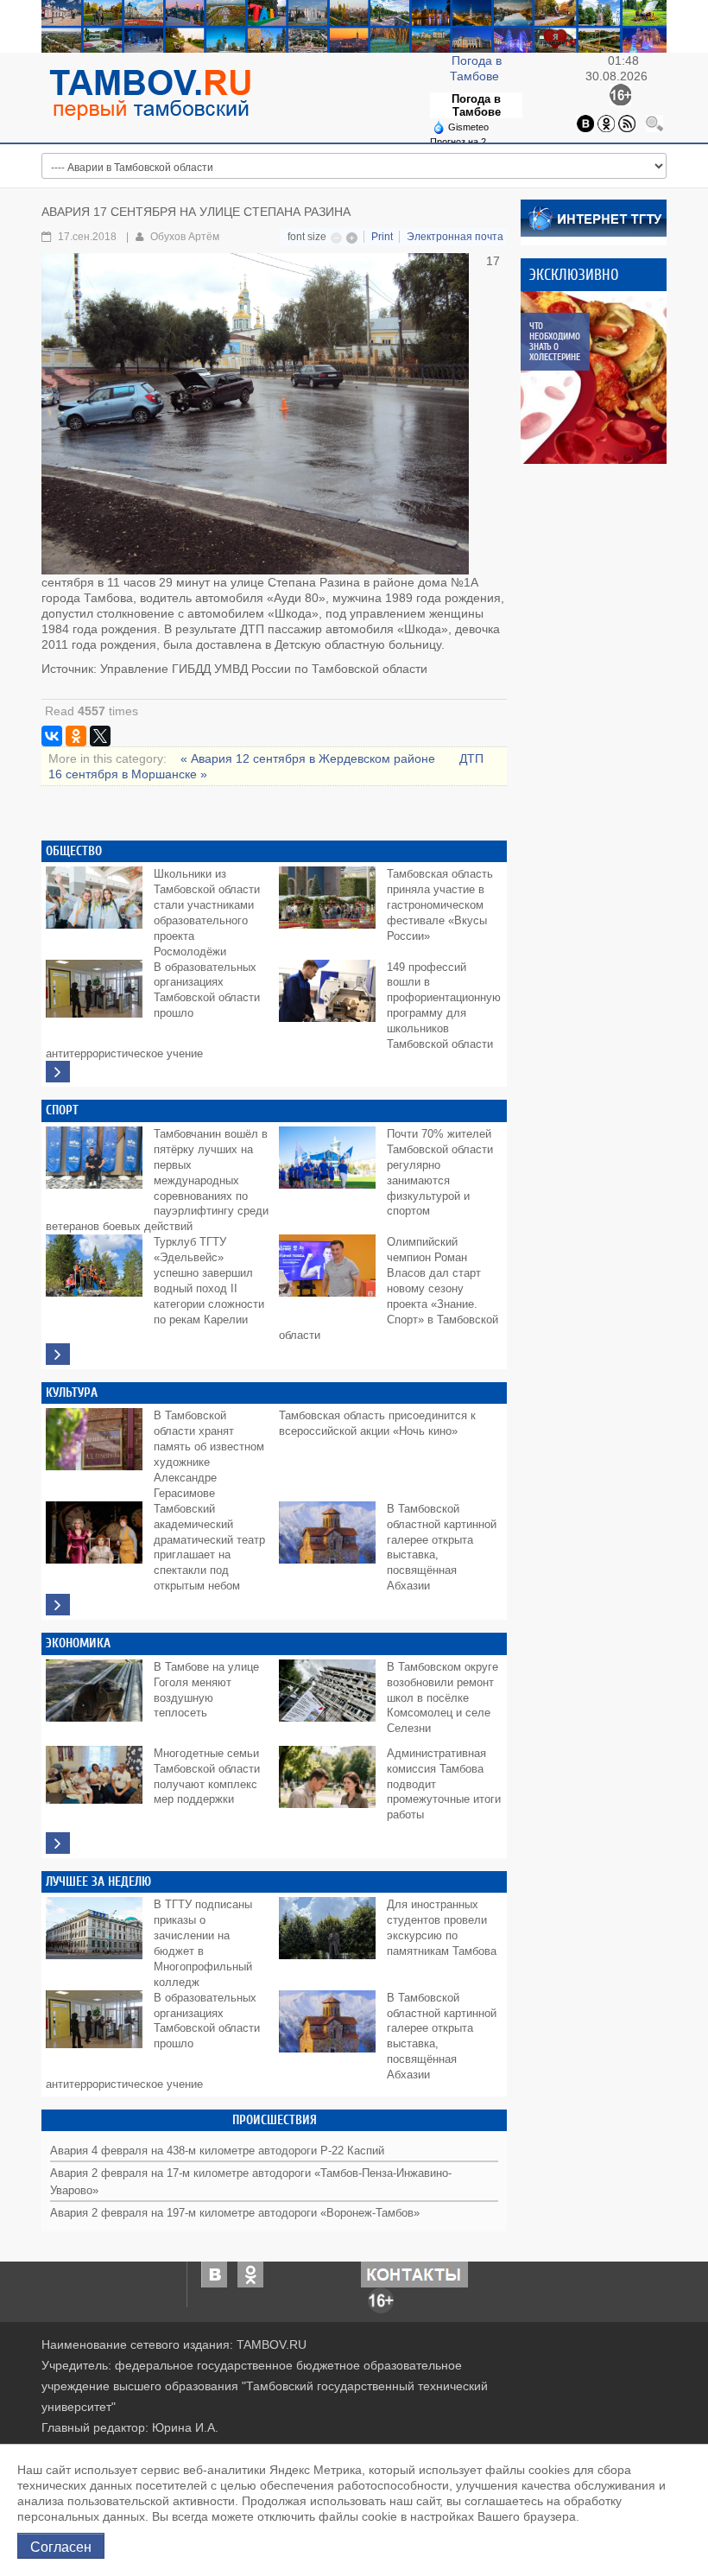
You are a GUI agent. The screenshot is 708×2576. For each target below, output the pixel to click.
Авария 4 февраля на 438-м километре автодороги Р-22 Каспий (217, 2151)
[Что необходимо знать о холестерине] (607, 378)
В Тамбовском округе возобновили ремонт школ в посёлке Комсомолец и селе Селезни (442, 1698)
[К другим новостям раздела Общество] (58, 1072)
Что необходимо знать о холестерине (555, 342)
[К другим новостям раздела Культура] (58, 1605)
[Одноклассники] (606, 122)
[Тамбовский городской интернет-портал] (149, 94)
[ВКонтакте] (52, 736)
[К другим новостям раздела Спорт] (58, 1354)
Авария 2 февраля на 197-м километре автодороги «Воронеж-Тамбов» (235, 2213)
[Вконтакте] (585, 122)
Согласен (61, 2546)
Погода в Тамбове (476, 105)
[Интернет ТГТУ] (594, 217)
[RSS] (627, 122)
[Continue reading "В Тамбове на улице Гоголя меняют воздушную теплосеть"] (98, 1698)
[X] (100, 736)
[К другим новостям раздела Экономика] (58, 1843)
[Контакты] (414, 2274)
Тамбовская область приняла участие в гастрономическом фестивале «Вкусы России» (440, 905)
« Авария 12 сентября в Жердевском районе (310, 758)
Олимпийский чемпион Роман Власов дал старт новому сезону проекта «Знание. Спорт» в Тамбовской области (389, 1289)
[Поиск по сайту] (654, 122)
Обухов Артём (185, 237)
